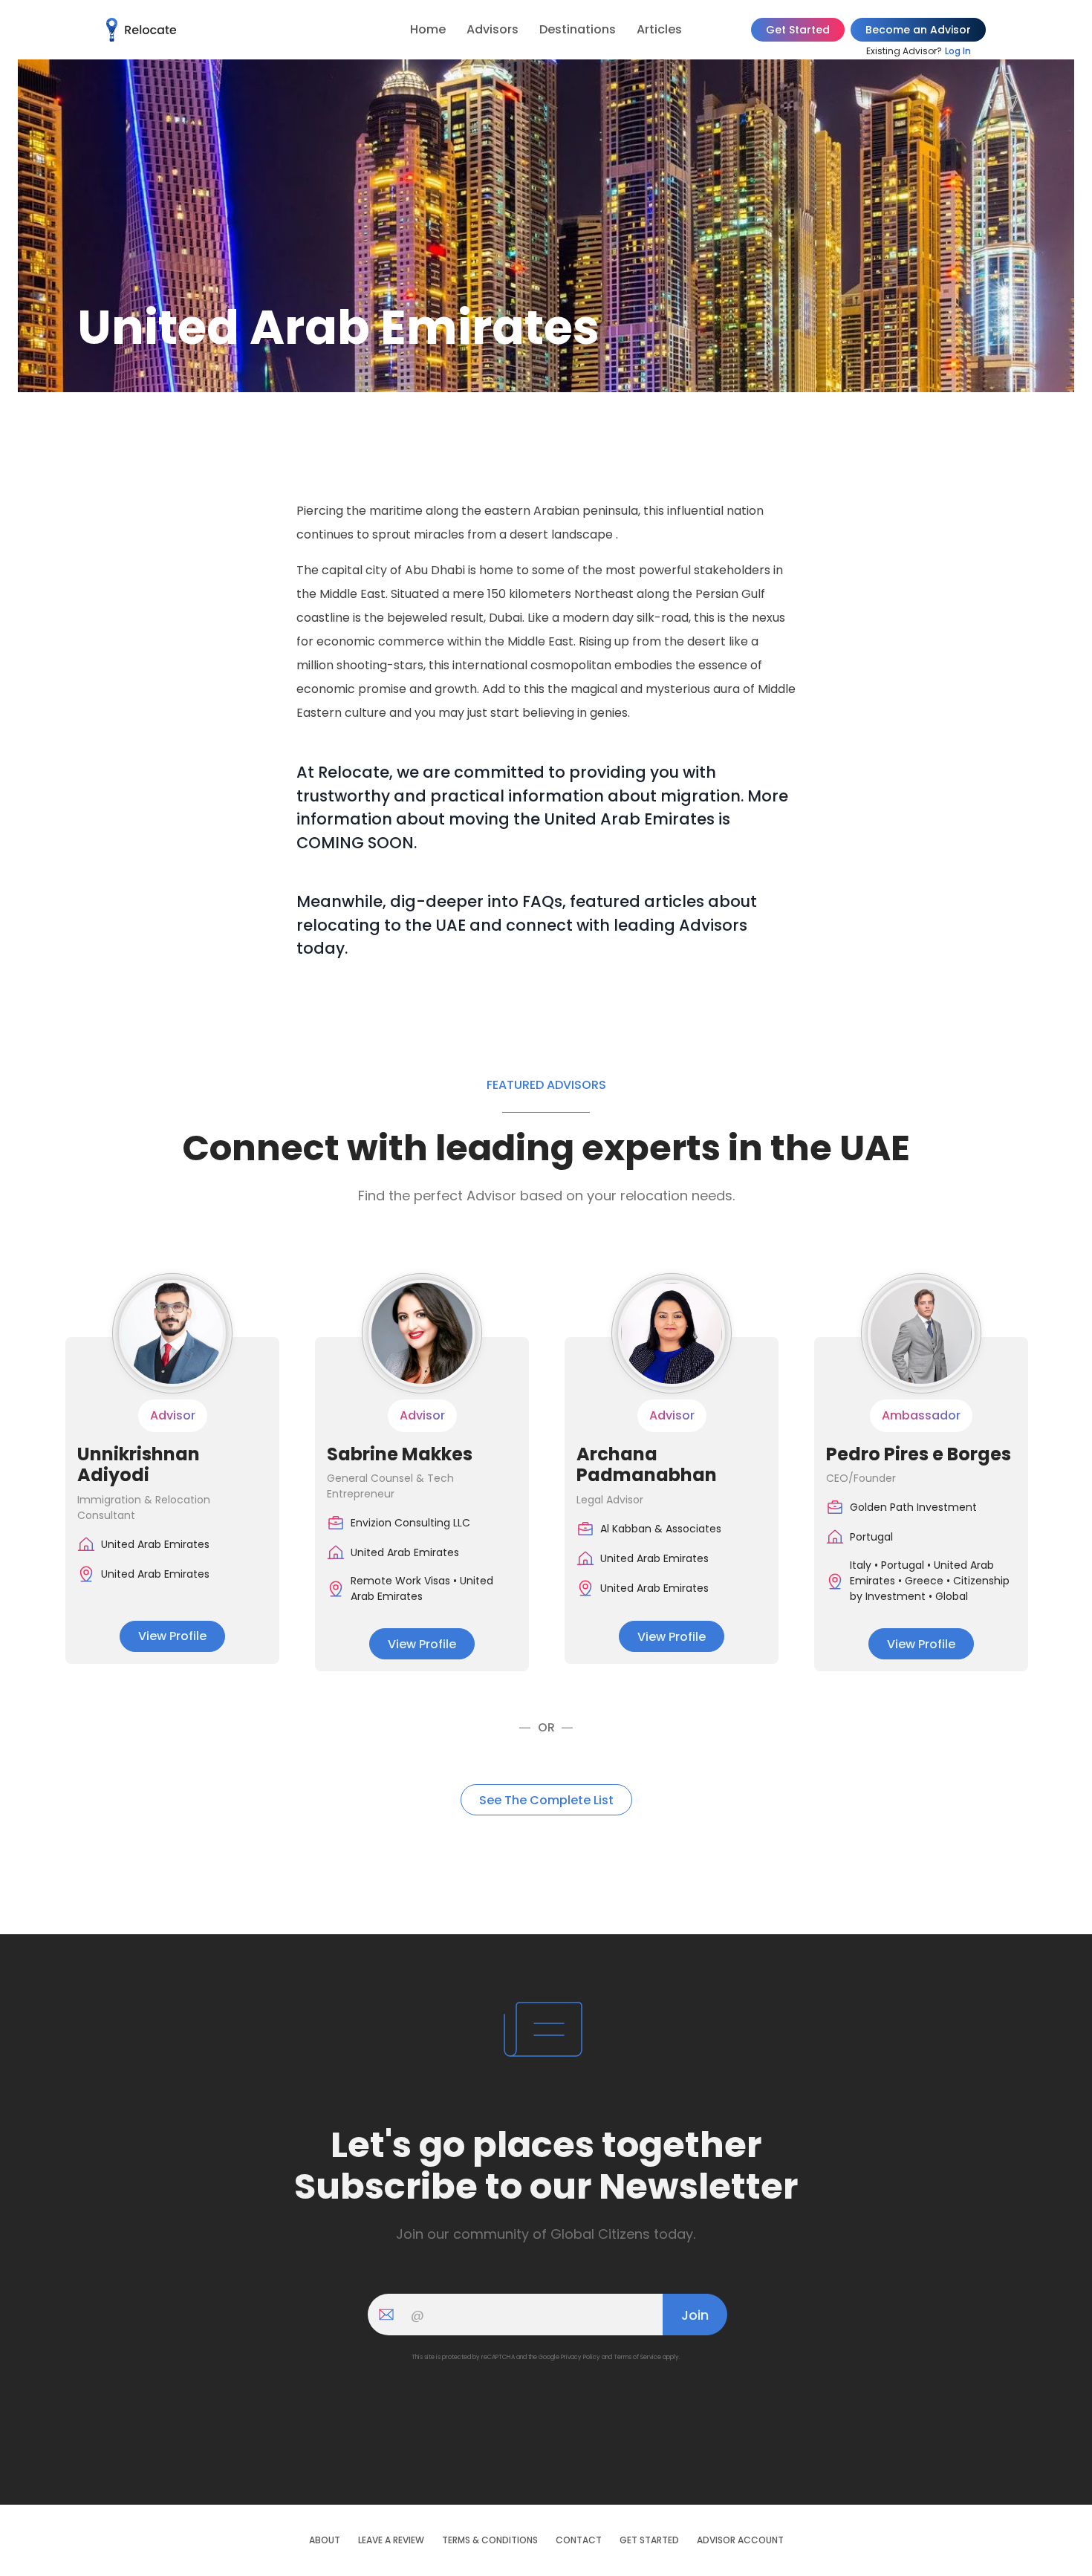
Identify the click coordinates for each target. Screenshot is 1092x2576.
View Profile (172, 1636)
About (325, 2540)
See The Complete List (546, 1800)
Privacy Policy (581, 2357)
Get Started (798, 30)
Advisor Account (740, 2540)
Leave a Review (391, 2540)
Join (695, 2315)
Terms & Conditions (490, 2540)
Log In (958, 51)
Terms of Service (637, 2357)
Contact (579, 2540)
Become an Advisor (918, 30)
